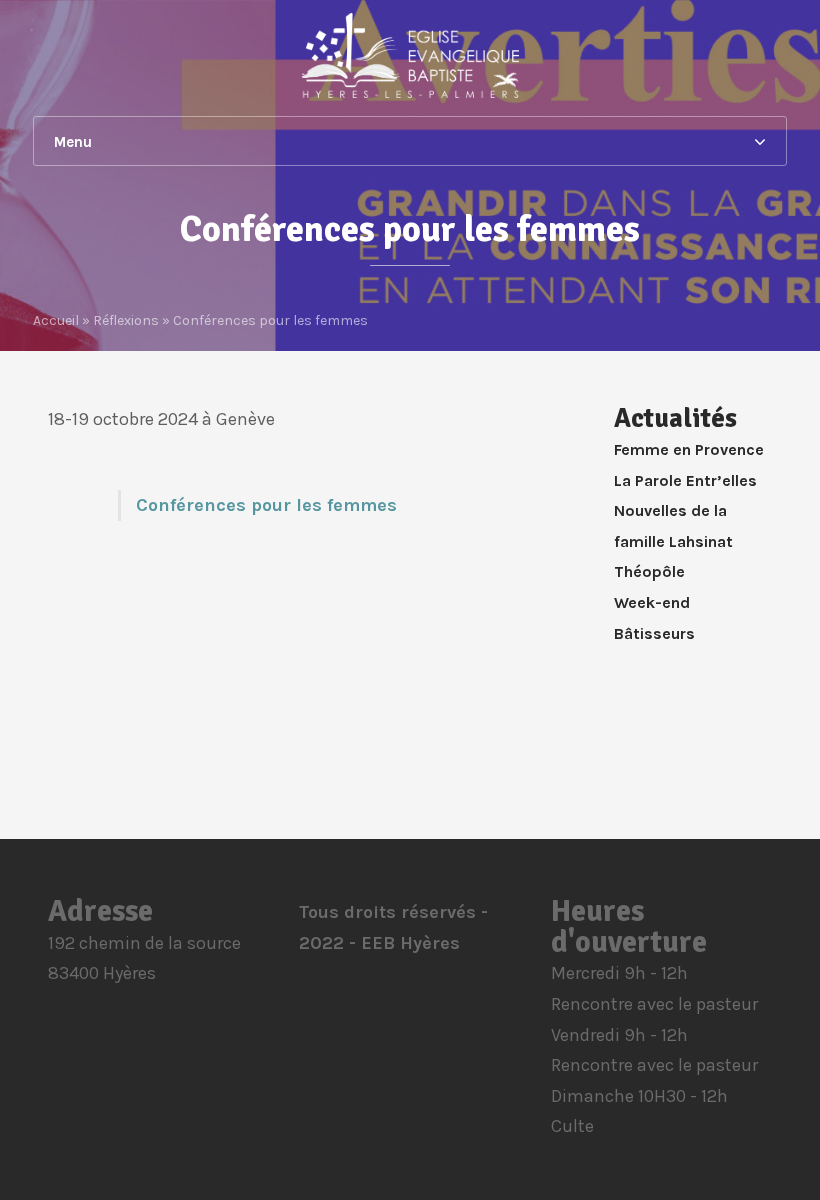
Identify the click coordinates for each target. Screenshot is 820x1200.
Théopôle (649, 571)
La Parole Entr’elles (685, 480)
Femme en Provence (689, 449)
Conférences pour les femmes (266, 505)
